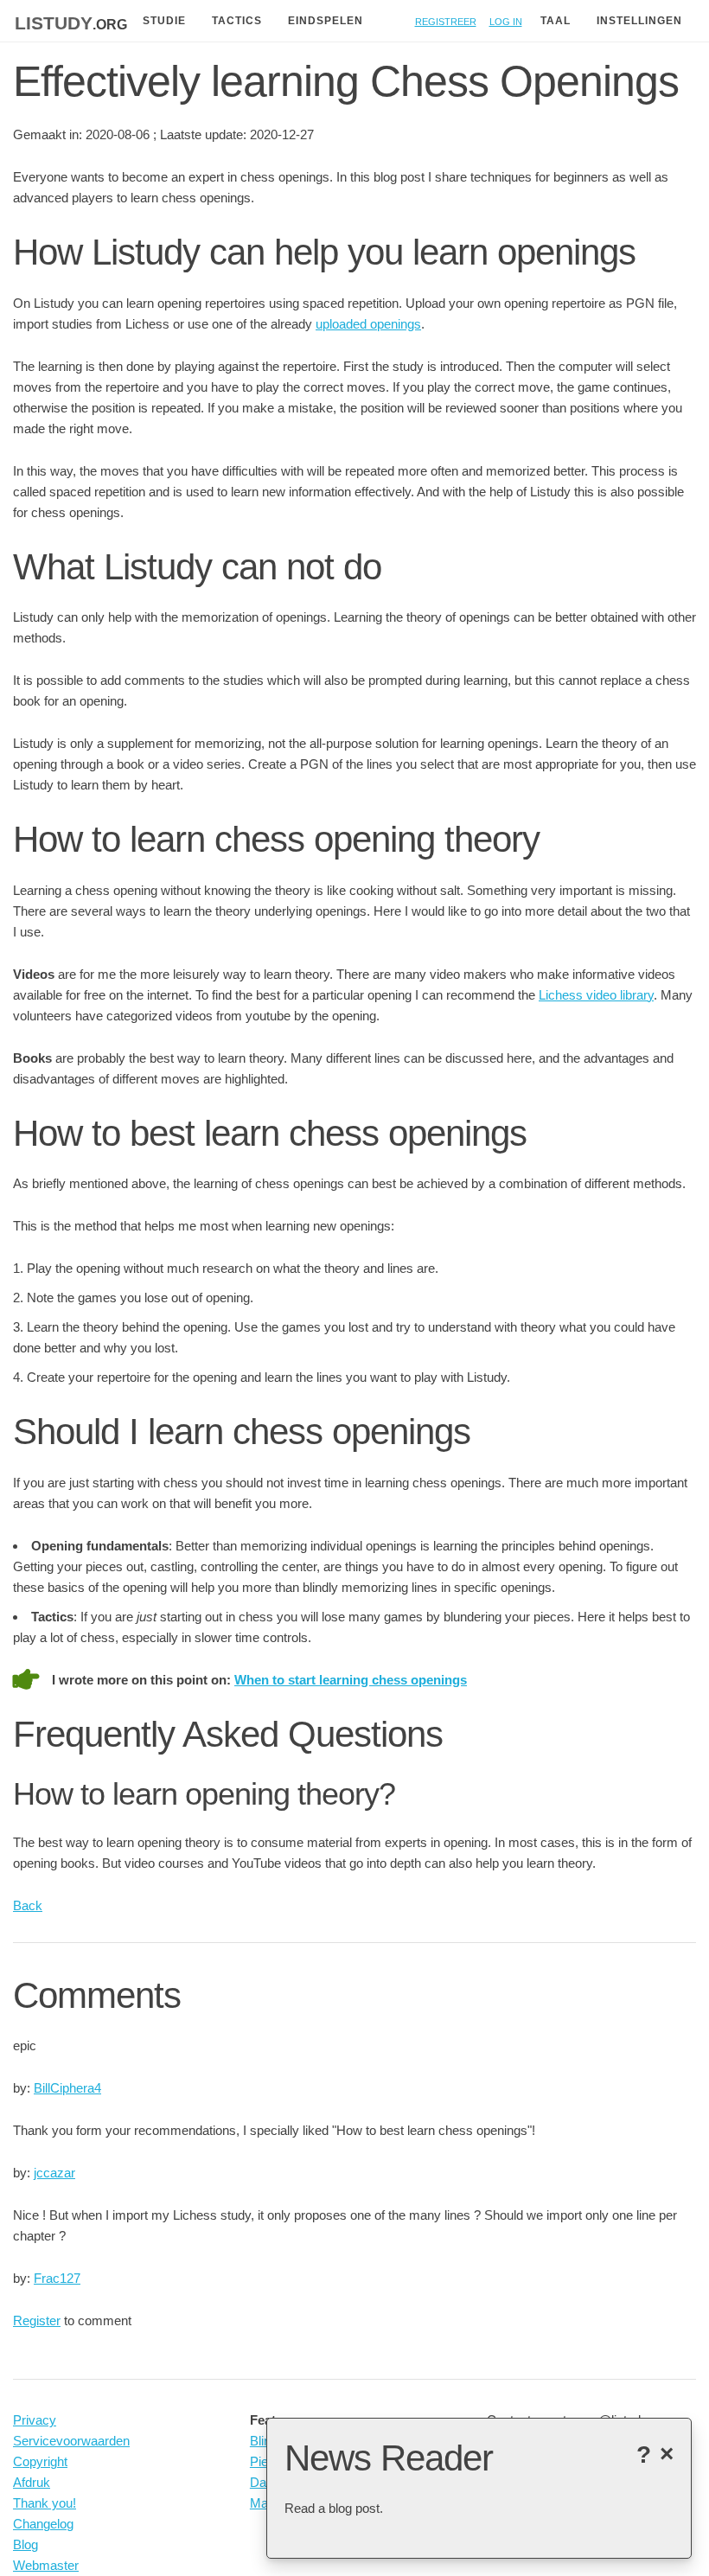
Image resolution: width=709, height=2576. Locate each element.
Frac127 (57, 2278)
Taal (556, 21)
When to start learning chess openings (351, 1680)
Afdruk (32, 2482)
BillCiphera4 (67, 2088)
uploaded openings (368, 324)
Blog (26, 2544)
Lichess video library (596, 995)
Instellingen (639, 21)
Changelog (43, 2524)
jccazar (54, 2173)
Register (37, 2320)
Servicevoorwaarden (71, 2441)
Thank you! (45, 2503)
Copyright (40, 2461)
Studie (164, 21)
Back (28, 1905)
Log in (506, 20)
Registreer (446, 20)
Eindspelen (326, 21)
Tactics (237, 21)
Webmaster (46, 2565)
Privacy (35, 2420)
